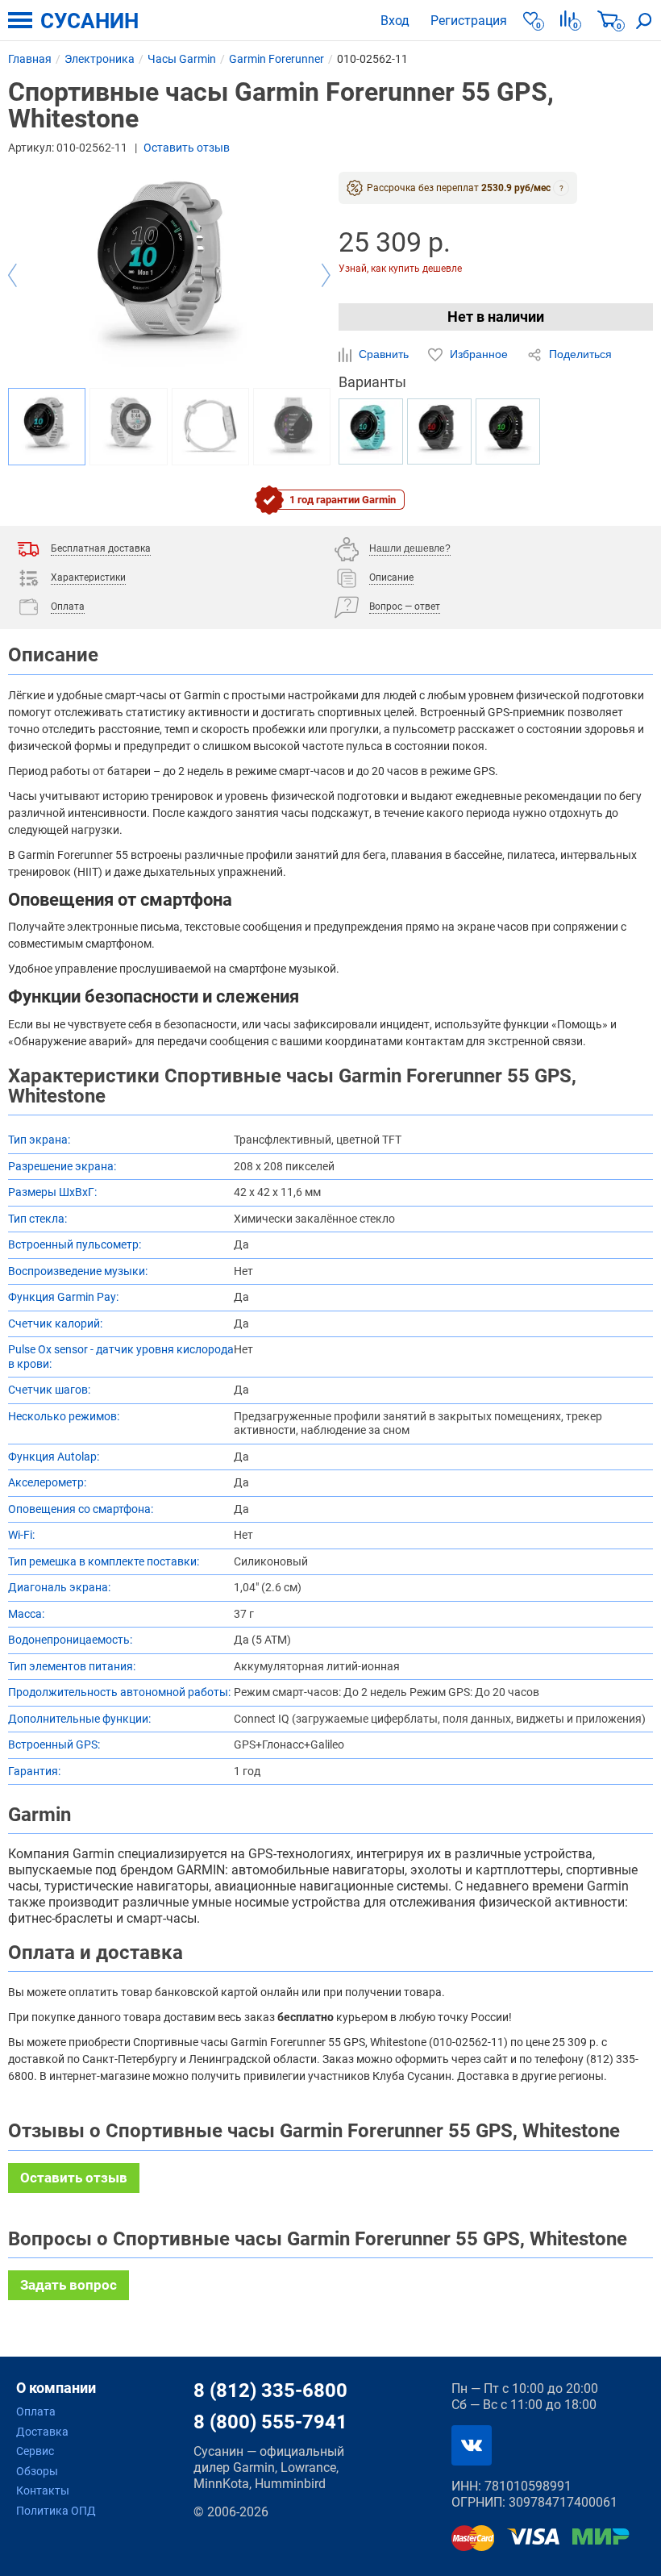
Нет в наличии (496, 317)
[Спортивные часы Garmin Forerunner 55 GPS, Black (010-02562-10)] (508, 431)
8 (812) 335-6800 (270, 2391)
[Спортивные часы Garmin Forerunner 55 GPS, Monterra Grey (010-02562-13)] (439, 431)
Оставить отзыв (187, 148)
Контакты (43, 2491)
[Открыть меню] (20, 20)
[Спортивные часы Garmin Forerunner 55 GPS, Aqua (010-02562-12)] (371, 431)
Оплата (36, 2411)
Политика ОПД (56, 2511)
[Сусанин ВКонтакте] (472, 2445)
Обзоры (37, 2471)
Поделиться (579, 354)
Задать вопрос (69, 2285)
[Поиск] (644, 20)
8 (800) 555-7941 (270, 2422)
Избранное (479, 354)
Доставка (42, 2432)
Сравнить (384, 354)
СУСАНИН (89, 21)
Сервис (35, 2451)
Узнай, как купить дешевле (400, 269)
